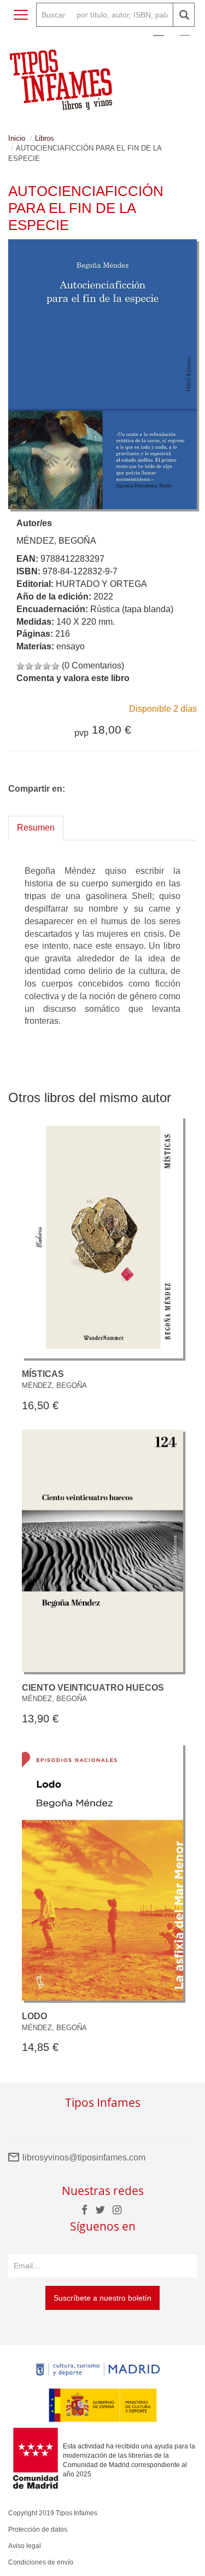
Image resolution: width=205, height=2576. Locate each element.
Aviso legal (25, 2546)
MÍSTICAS (43, 1374)
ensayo (71, 646)
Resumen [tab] (36, 828)
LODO (34, 2016)
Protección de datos (38, 2529)
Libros (45, 138)
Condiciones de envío (41, 2562)
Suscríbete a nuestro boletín (102, 2298)
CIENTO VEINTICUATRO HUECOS (93, 1688)
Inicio (17, 138)
